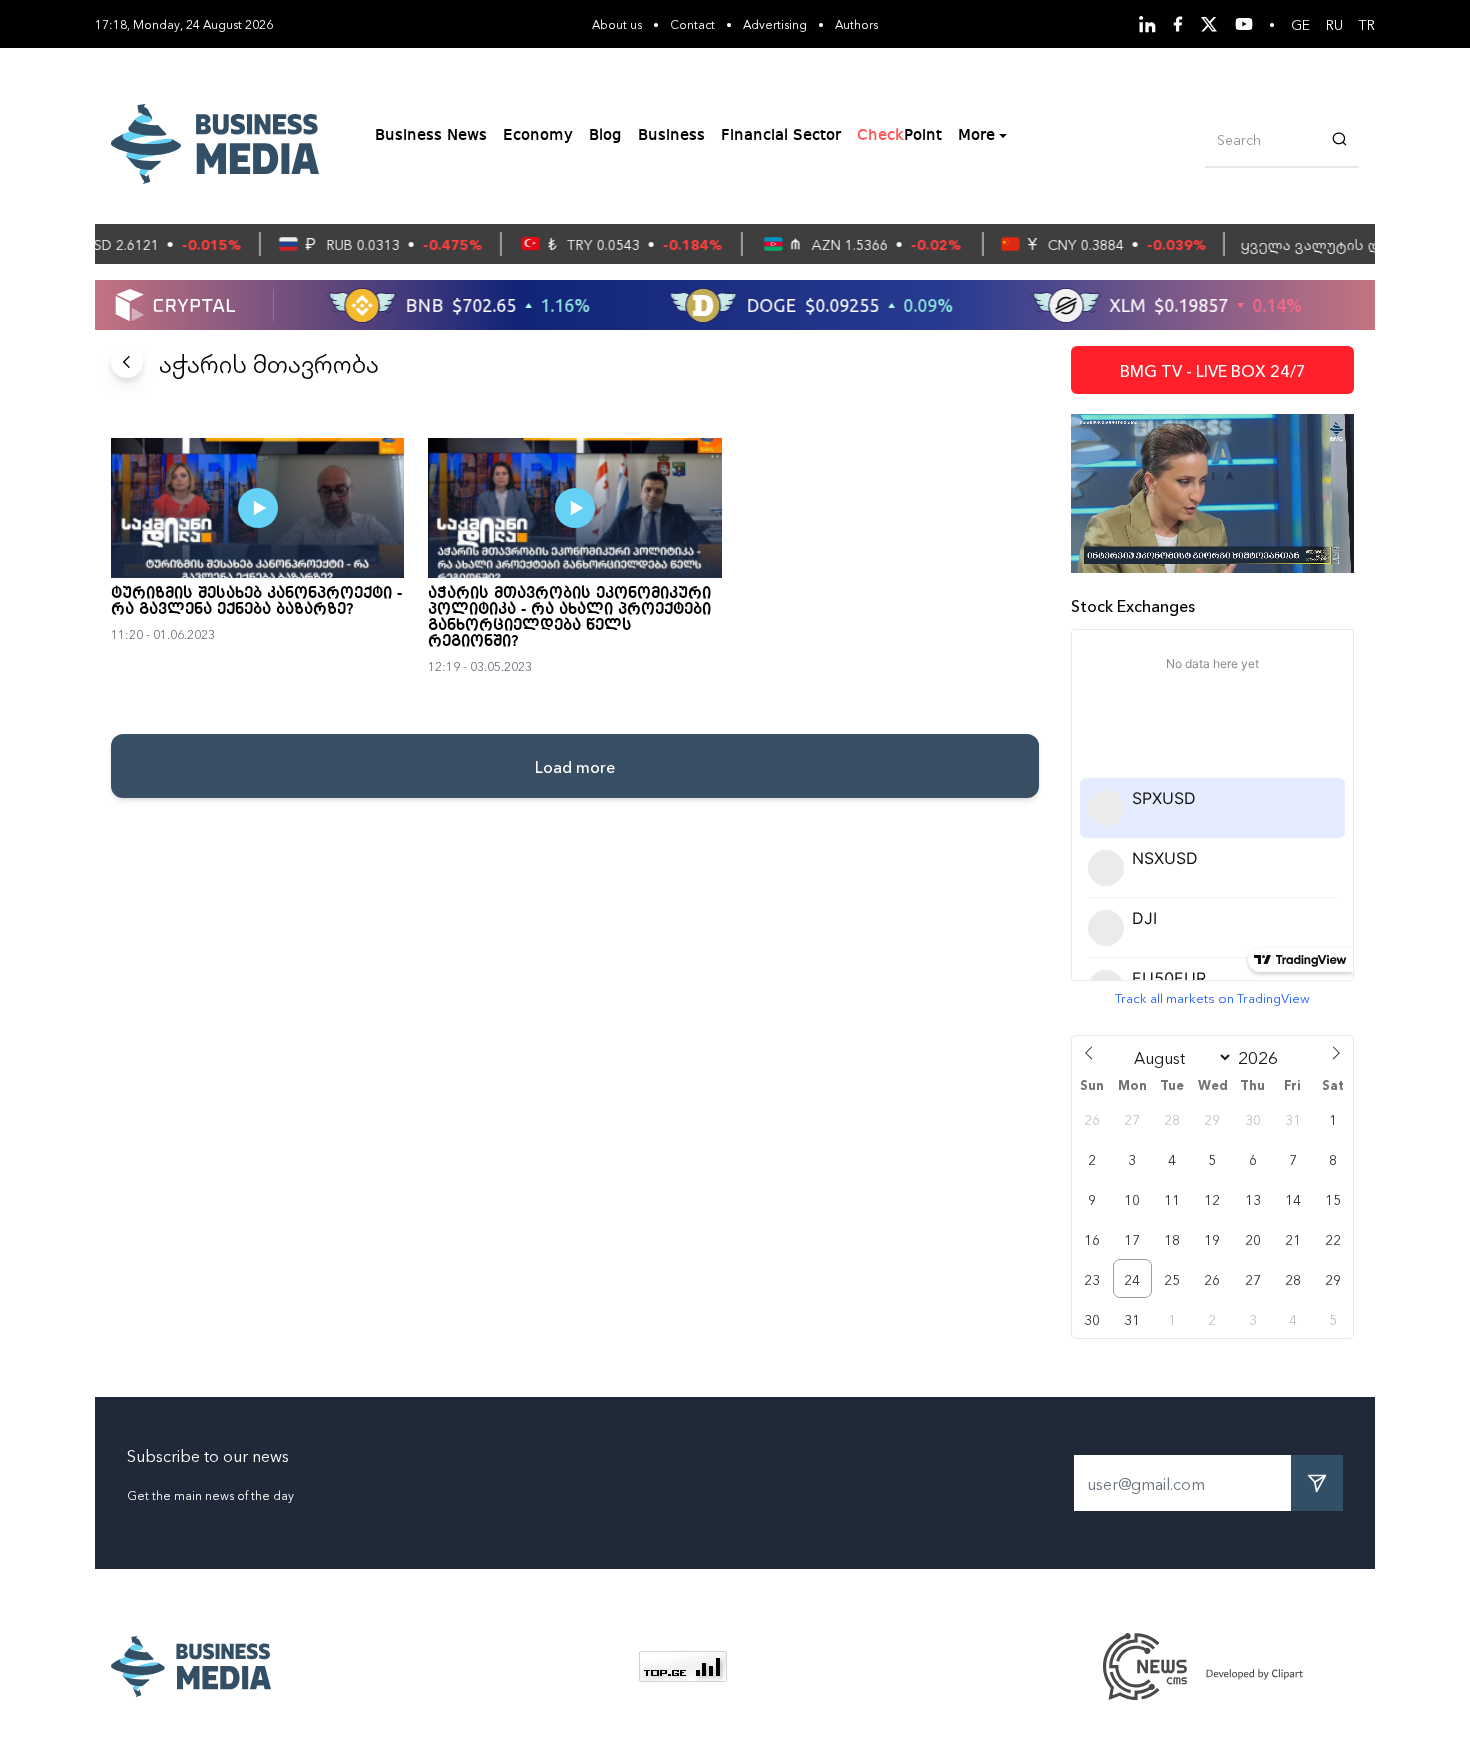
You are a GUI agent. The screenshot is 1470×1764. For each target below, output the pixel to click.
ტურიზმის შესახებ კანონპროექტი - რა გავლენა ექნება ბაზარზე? (256, 602)
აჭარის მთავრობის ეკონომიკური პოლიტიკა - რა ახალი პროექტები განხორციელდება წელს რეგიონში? (569, 618)
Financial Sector (781, 136)
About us (617, 23)
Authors (856, 23)
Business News (431, 136)
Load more (575, 766)
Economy (538, 136)
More (976, 136)
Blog (605, 136)
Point (899, 136)
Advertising (775, 23)
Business (671, 136)
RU (1334, 24)
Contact (692, 23)
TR (1367, 24)
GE (1300, 24)
